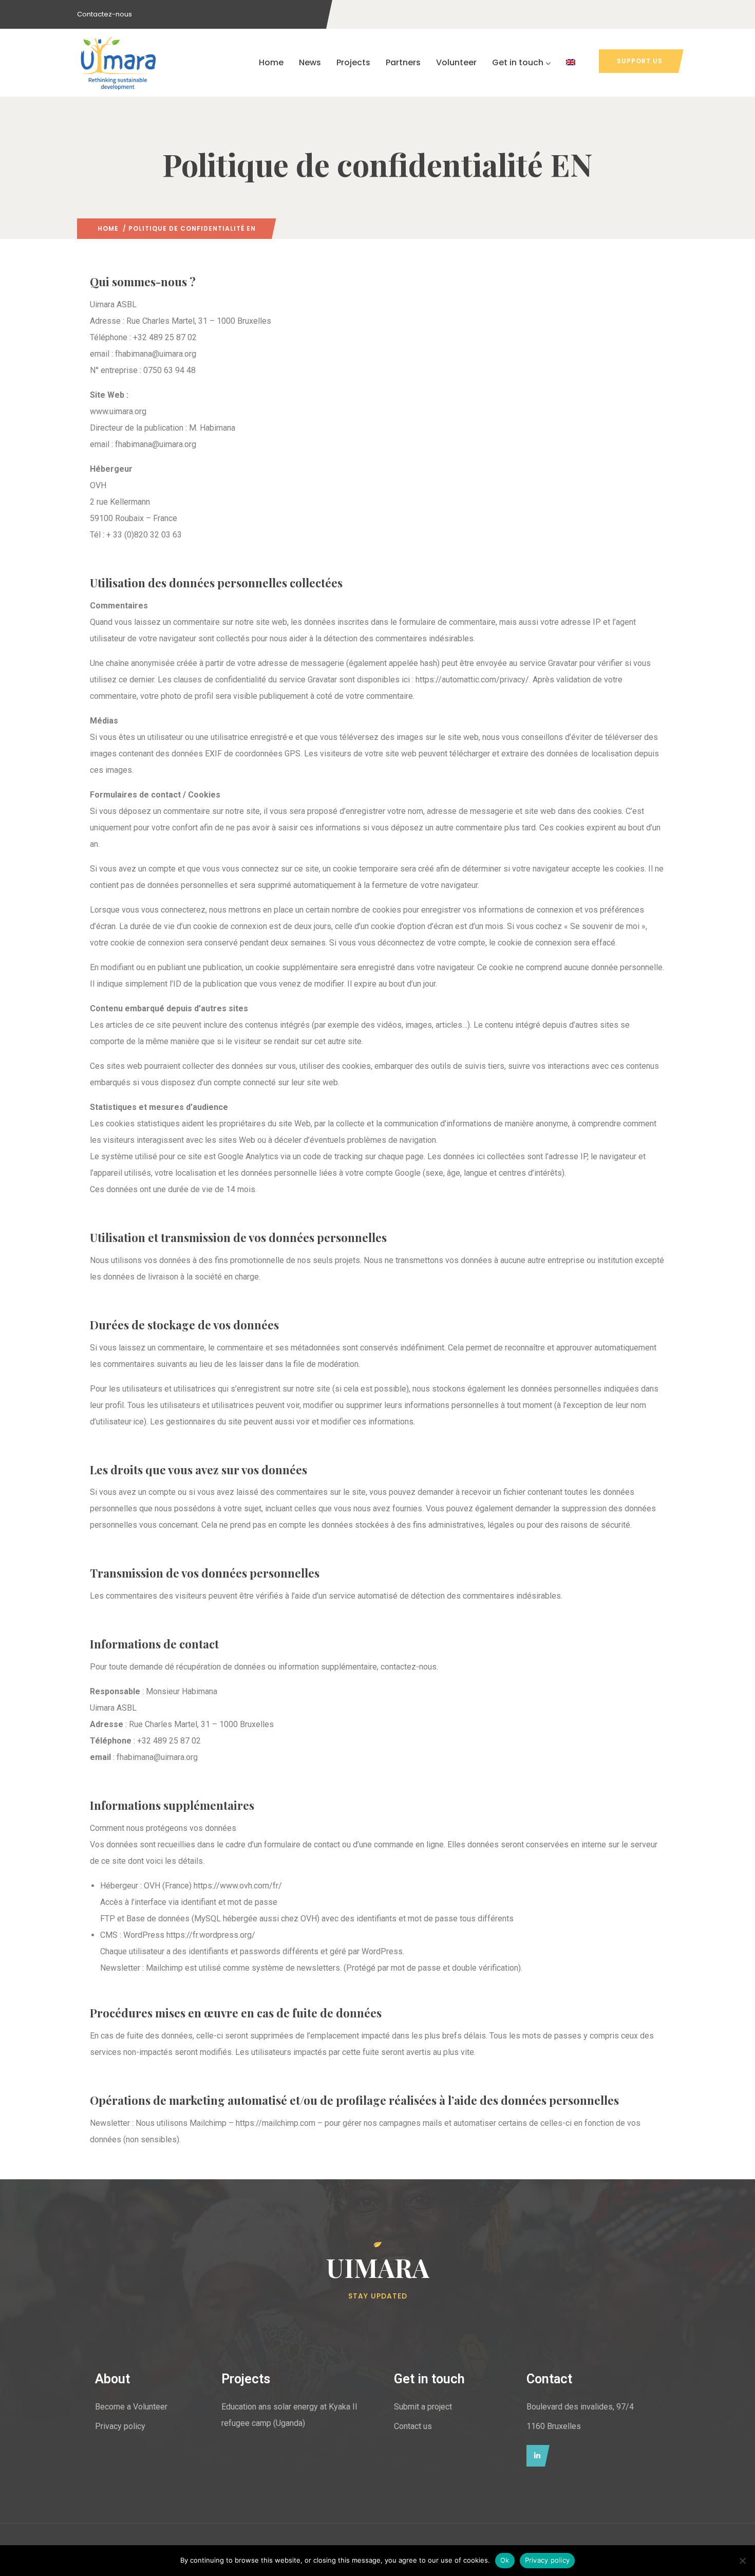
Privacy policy (548, 2560)
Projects (353, 62)
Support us (640, 61)
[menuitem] (571, 63)
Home (271, 62)
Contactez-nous (105, 14)
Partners (403, 62)
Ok (505, 2560)
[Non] (742, 2561)
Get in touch (518, 62)
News (310, 62)
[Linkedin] (535, 2456)
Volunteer (456, 62)
